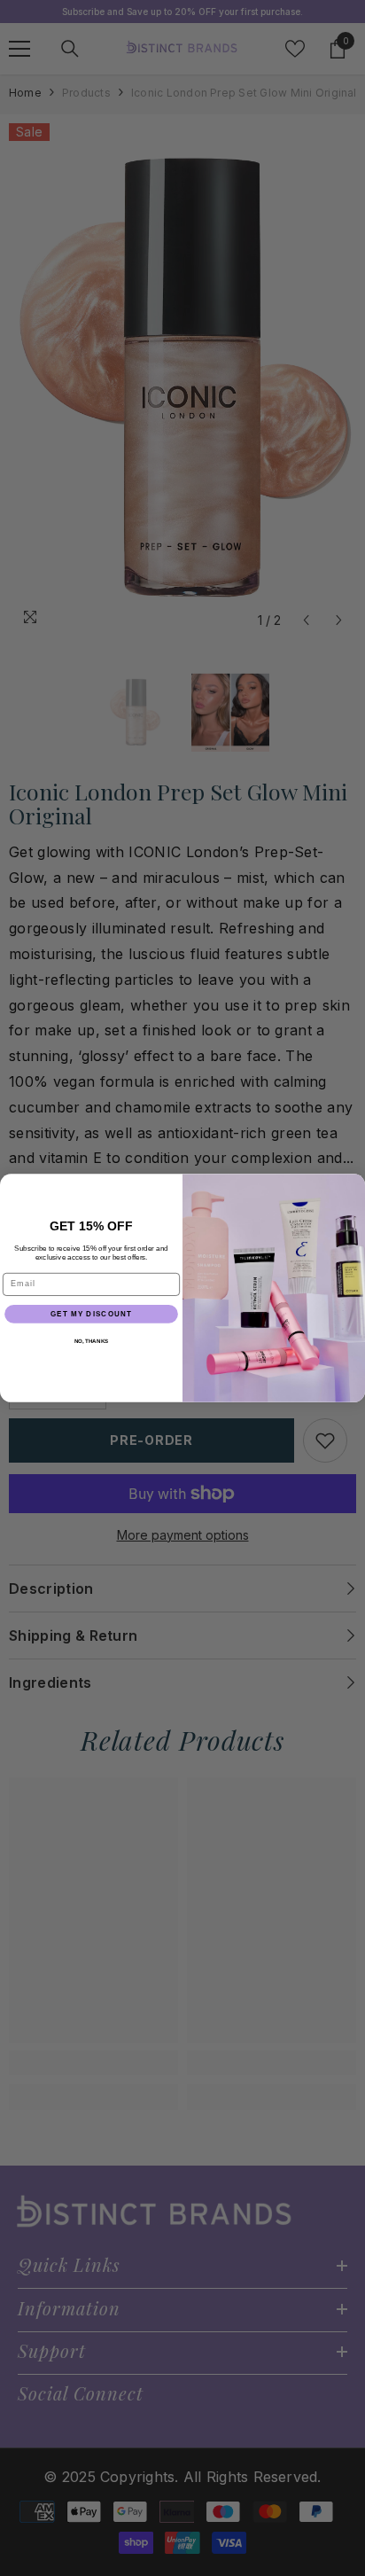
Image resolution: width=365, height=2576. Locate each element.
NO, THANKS (92, 1342)
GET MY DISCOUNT (92, 1314)
